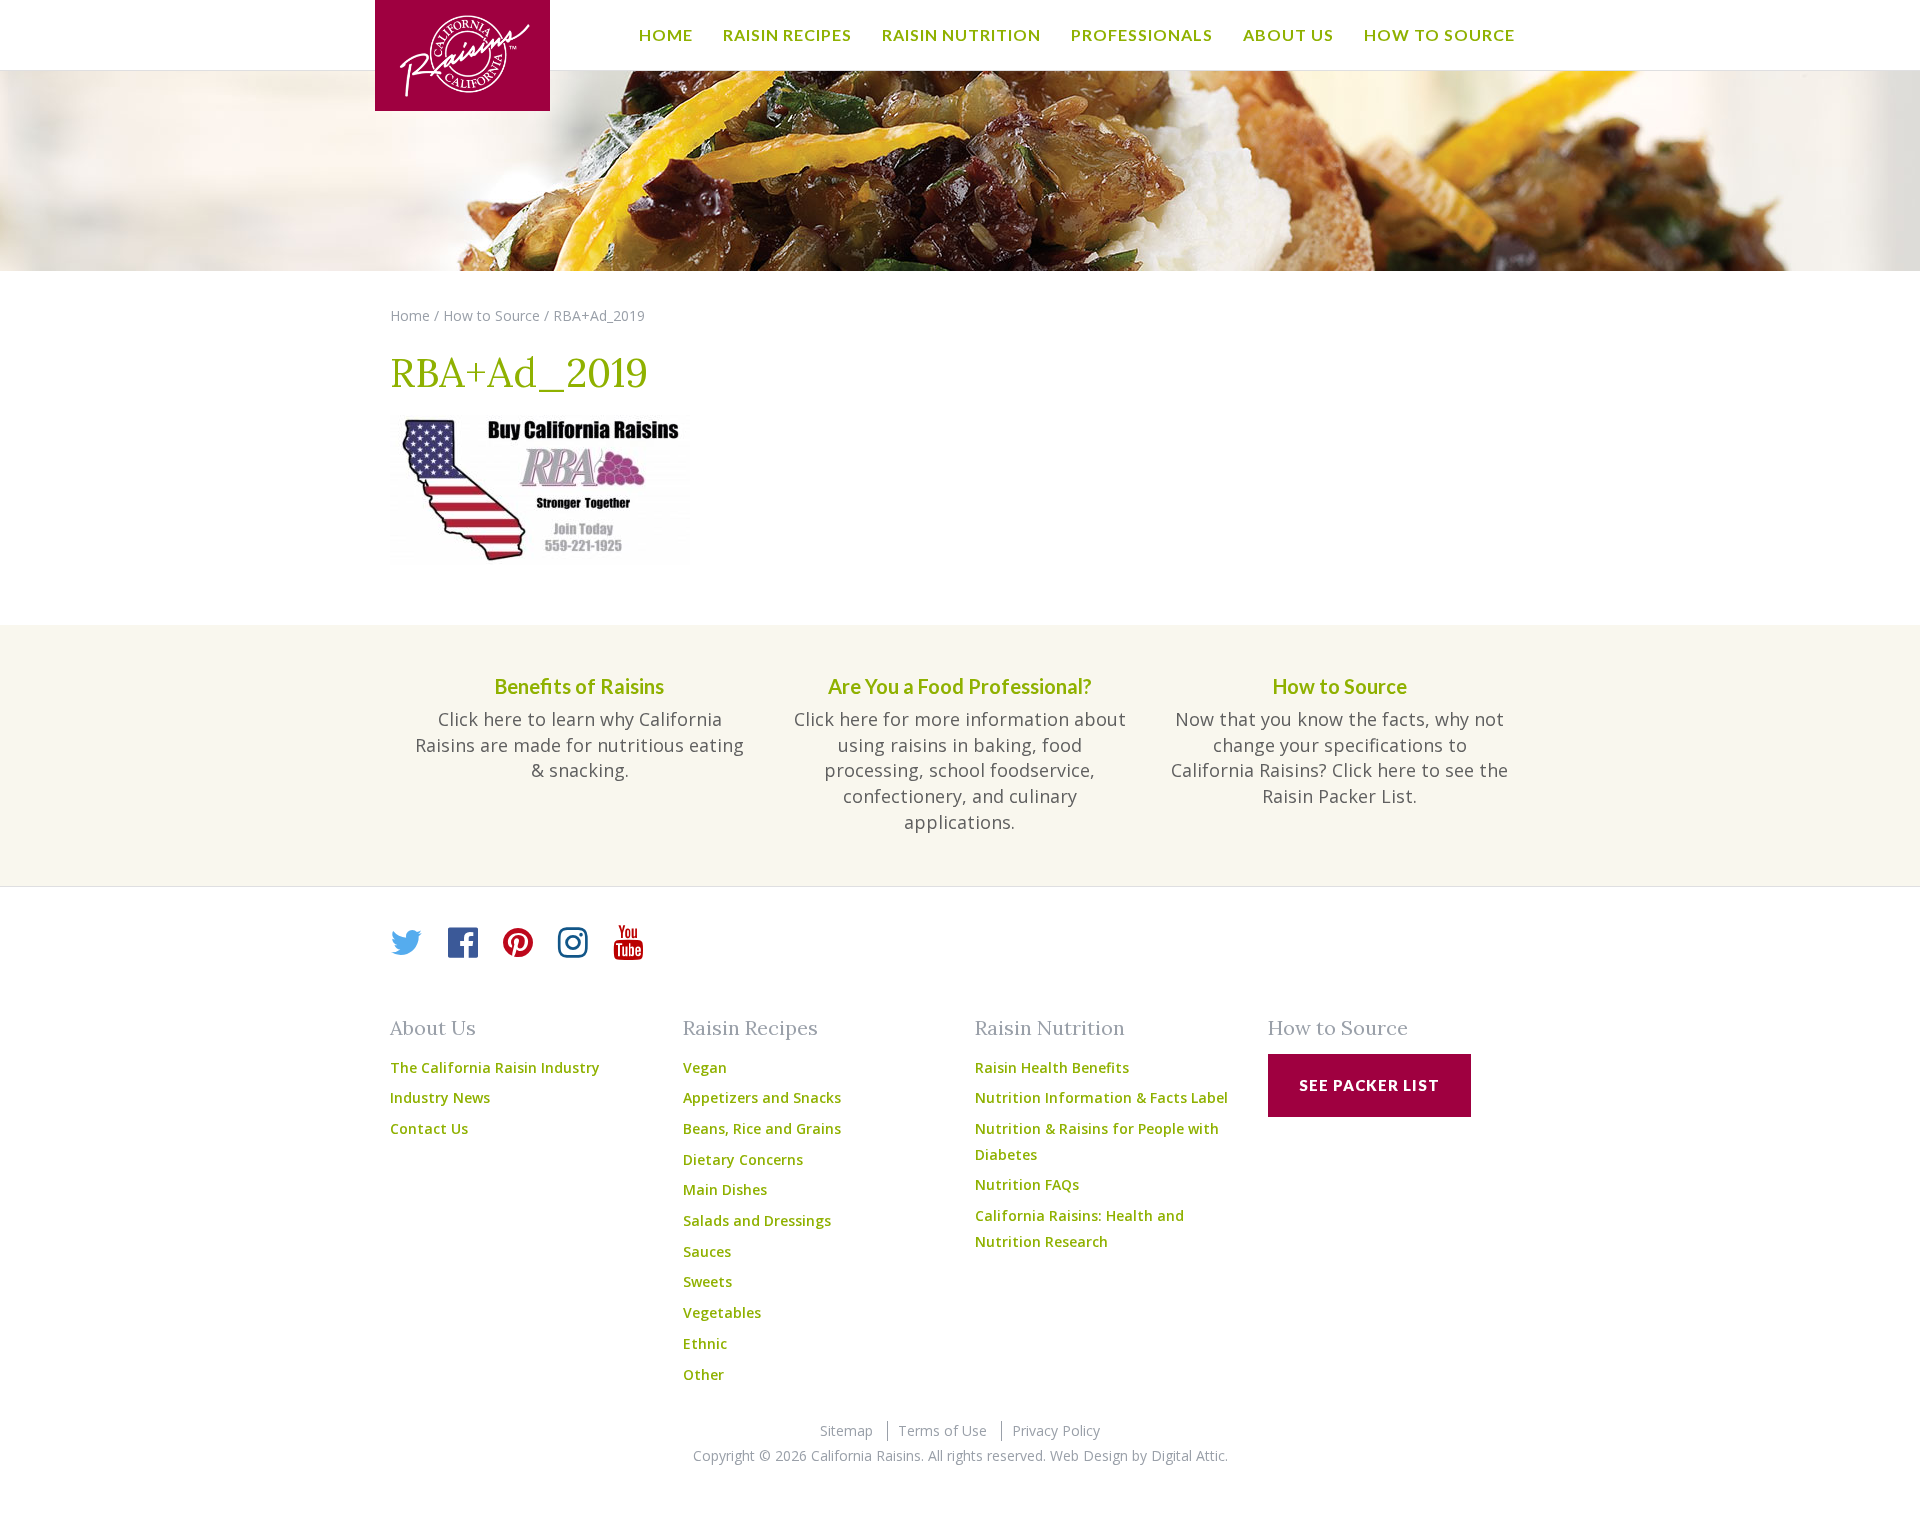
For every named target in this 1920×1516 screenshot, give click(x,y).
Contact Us (429, 1128)
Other (703, 1374)
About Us (1288, 34)
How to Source (1439, 34)
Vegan (705, 1067)
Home (666, 34)
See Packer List (1369, 1085)
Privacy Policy (1056, 1430)
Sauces (707, 1251)
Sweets (707, 1281)
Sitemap (846, 1430)
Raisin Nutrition (961, 34)
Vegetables (722, 1312)
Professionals (1142, 34)
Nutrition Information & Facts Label (1101, 1097)
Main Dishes (725, 1189)
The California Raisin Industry (495, 1067)
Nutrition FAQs (1027, 1184)
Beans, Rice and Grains (762, 1128)
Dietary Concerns (743, 1159)
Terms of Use (942, 1430)
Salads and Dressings (757, 1220)
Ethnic (705, 1343)
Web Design (1089, 1455)
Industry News (440, 1097)
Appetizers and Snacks (762, 1097)
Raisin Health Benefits (1052, 1067)
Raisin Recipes (787, 34)
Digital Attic (1188, 1455)
